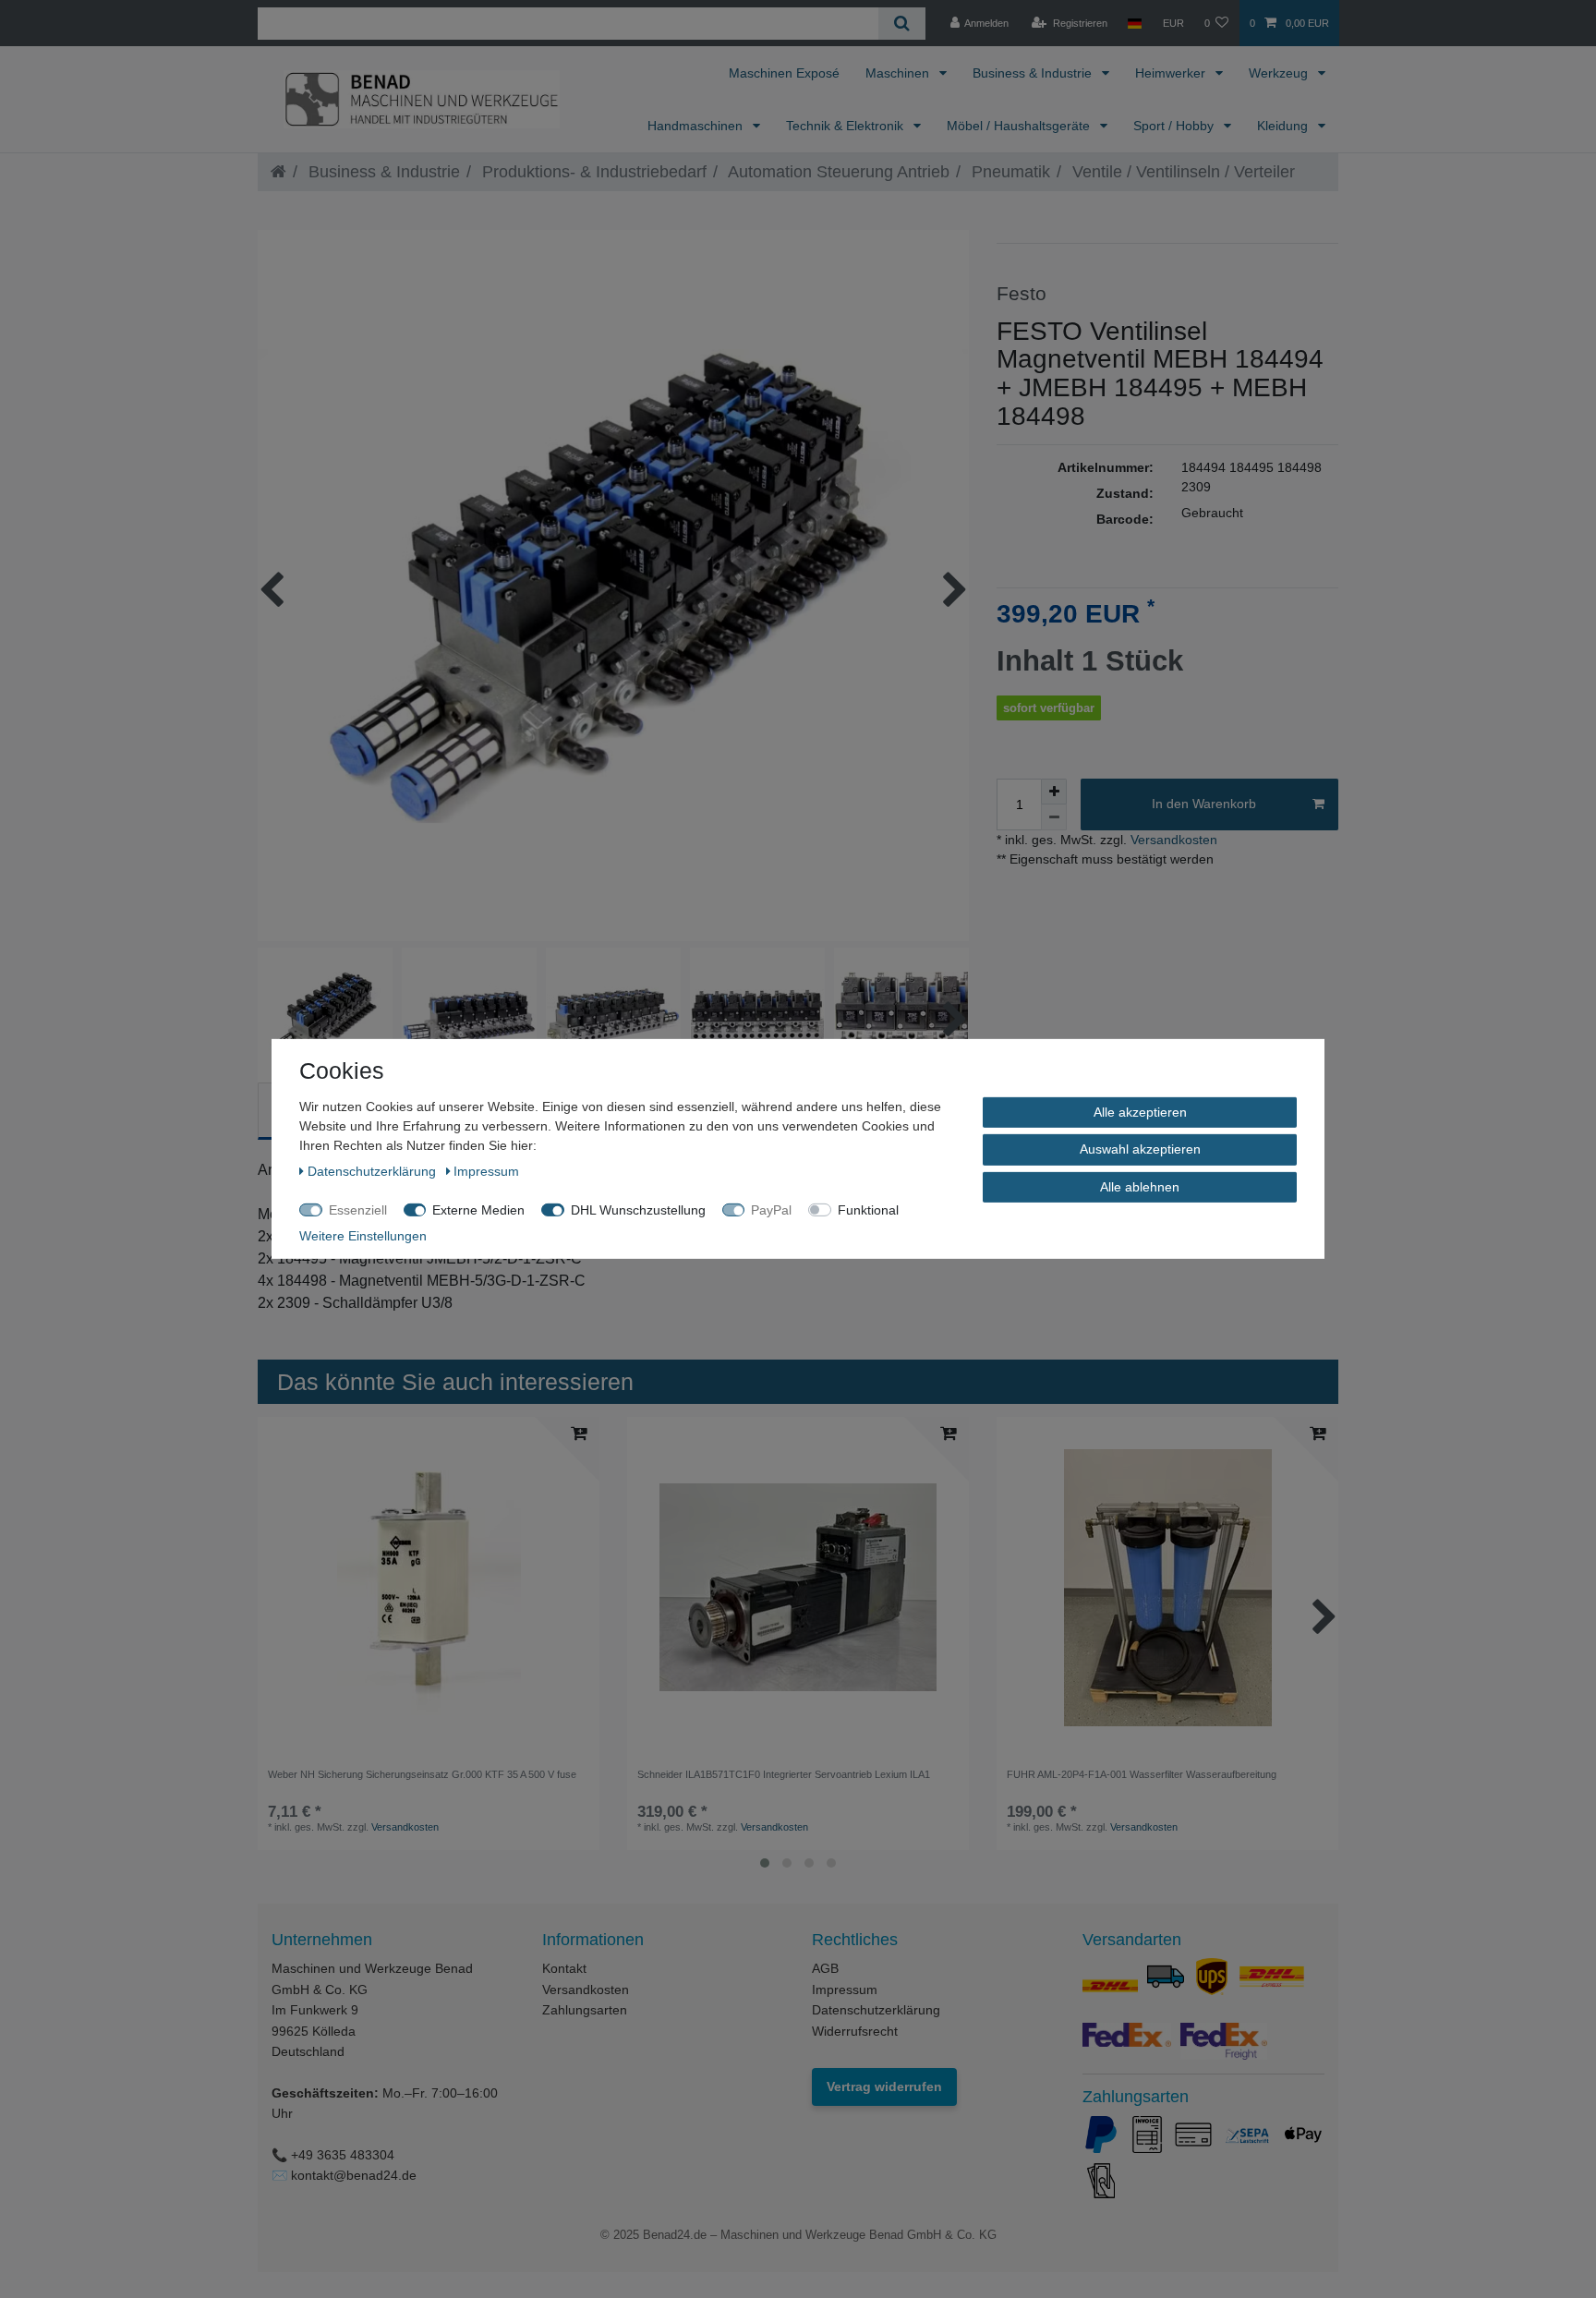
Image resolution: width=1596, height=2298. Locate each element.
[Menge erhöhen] (1054, 792)
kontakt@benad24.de (354, 2175)
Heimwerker (1172, 73)
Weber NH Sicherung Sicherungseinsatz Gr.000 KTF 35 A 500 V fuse (422, 1774)
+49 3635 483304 (343, 2155)
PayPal (771, 1210)
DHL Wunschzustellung (638, 1210)
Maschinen (899, 73)
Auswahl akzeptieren (1140, 1149)
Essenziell (358, 1210)
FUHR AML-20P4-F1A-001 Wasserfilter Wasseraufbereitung (1142, 1774)
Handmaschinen (697, 126)
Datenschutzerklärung (876, 2010)
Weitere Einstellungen (363, 1236)
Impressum (845, 1990)
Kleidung (1284, 126)
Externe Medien (478, 1210)
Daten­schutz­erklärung (374, 1171)
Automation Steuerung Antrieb (837, 172)
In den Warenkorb (1204, 804)
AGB (825, 1968)
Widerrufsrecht (855, 2031)
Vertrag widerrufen (884, 2086)
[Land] (1135, 23)
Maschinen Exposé (784, 73)
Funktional (868, 1210)
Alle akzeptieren (1140, 1112)
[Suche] (902, 24)
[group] (798, 1588)
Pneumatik (1009, 172)
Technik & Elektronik (846, 126)
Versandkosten (1172, 840)
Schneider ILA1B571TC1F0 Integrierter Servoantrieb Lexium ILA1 (784, 1774)
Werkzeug (1280, 73)
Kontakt (564, 1968)
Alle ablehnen (1140, 1187)
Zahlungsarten (585, 2010)
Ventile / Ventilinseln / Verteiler (1181, 172)
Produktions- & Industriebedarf (592, 172)
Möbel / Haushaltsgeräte (1020, 126)
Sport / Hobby (1175, 126)
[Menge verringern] (1054, 817)
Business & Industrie (1034, 73)
